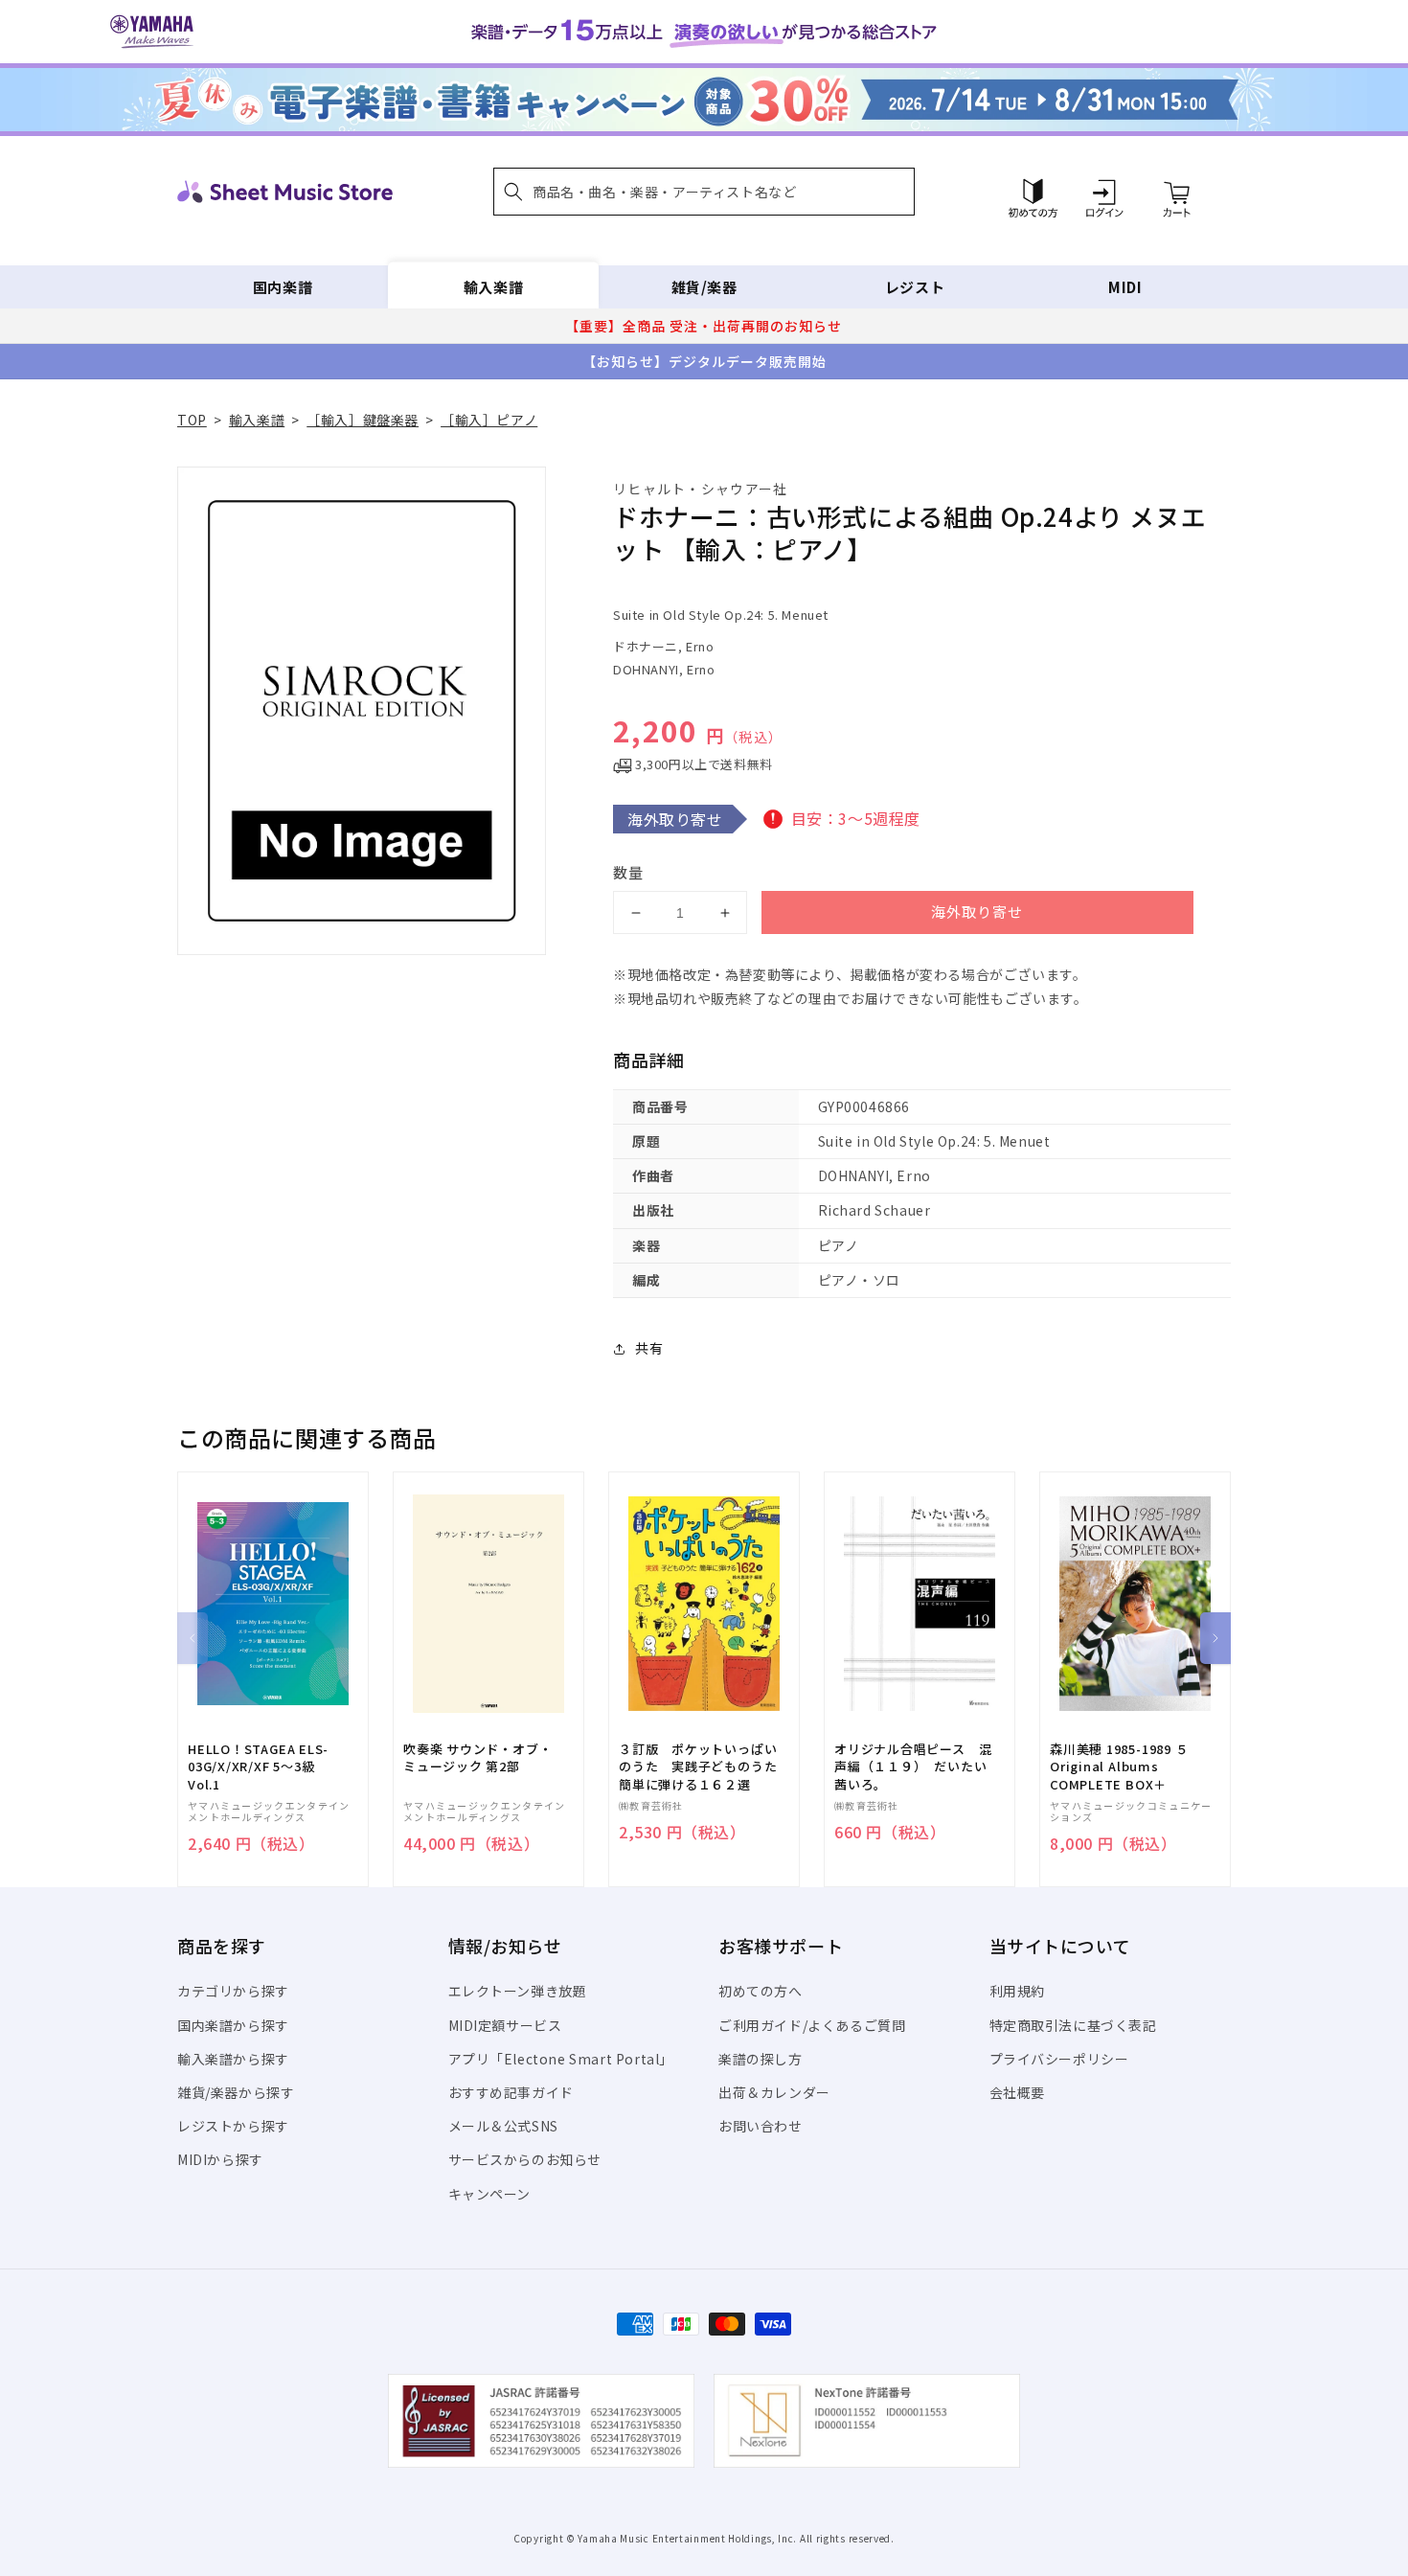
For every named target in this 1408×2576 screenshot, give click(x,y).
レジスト (915, 287)
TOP (192, 420)
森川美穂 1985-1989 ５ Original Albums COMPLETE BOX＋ (1119, 1767)
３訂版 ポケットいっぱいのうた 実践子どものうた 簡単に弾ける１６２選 (704, 1767)
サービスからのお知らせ (525, 2159)
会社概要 (1017, 2092)
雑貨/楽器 (704, 287)
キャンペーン (490, 2194)
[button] (704, 192)
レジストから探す (233, 2126)
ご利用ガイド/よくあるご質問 (812, 2025)
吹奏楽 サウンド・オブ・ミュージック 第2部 (477, 1758)
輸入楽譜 (493, 287)
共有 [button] (649, 1348)
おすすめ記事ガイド (511, 2092)
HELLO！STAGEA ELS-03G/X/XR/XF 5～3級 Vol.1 (258, 1767)
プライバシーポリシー (1059, 2059)
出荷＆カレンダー (774, 2092)
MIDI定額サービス (505, 2025)
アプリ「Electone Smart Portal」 (561, 2059)
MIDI (1125, 287)
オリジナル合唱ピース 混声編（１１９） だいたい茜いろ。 (913, 1767)
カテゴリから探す (233, 1991)
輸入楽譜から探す (233, 2059)
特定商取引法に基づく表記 (1073, 2025)
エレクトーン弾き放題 (518, 1991)
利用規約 (1017, 1991)
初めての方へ (761, 1991)
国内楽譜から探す (233, 2025)
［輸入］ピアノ (489, 420)
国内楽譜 (283, 287)
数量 (628, 872)
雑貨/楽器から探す (236, 2092)
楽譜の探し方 (761, 2059)
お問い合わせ (761, 2126)
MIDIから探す (220, 2159)
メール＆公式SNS (503, 2126)
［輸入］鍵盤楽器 (363, 420)
